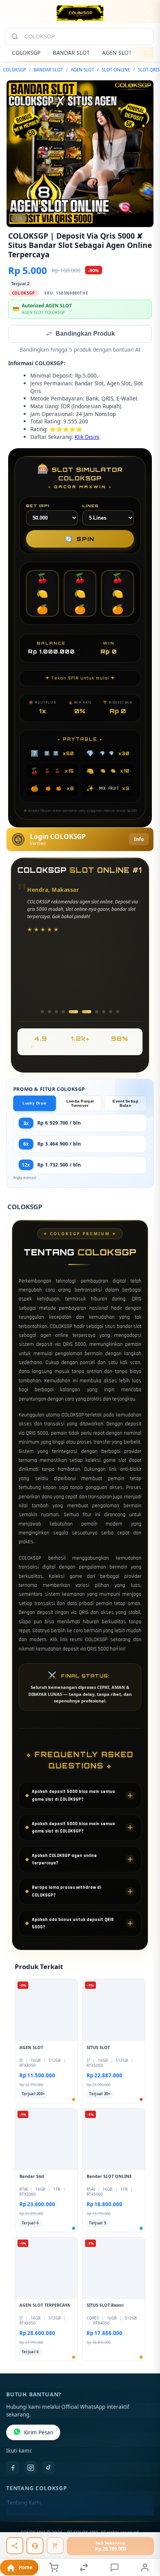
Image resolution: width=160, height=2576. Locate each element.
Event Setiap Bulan (125, 1104)
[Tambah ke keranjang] (55, 2546)
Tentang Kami (24, 2503)
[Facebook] (13, 2469)
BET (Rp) (38, 506)
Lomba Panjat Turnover (80, 1104)
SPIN (80, 540)
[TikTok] (49, 2469)
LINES (90, 506)
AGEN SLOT (117, 53)
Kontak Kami (23, 2516)
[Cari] (15, 36)
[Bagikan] (15, 2546)
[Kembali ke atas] (145, 2538)
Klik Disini (87, 438)
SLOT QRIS (149, 70)
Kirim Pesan (39, 2433)
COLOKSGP (26, 53)
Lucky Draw (34, 1104)
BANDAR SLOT (71, 53)
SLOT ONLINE (116, 70)
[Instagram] (31, 2469)
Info (139, 840)
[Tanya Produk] (35, 2546)
